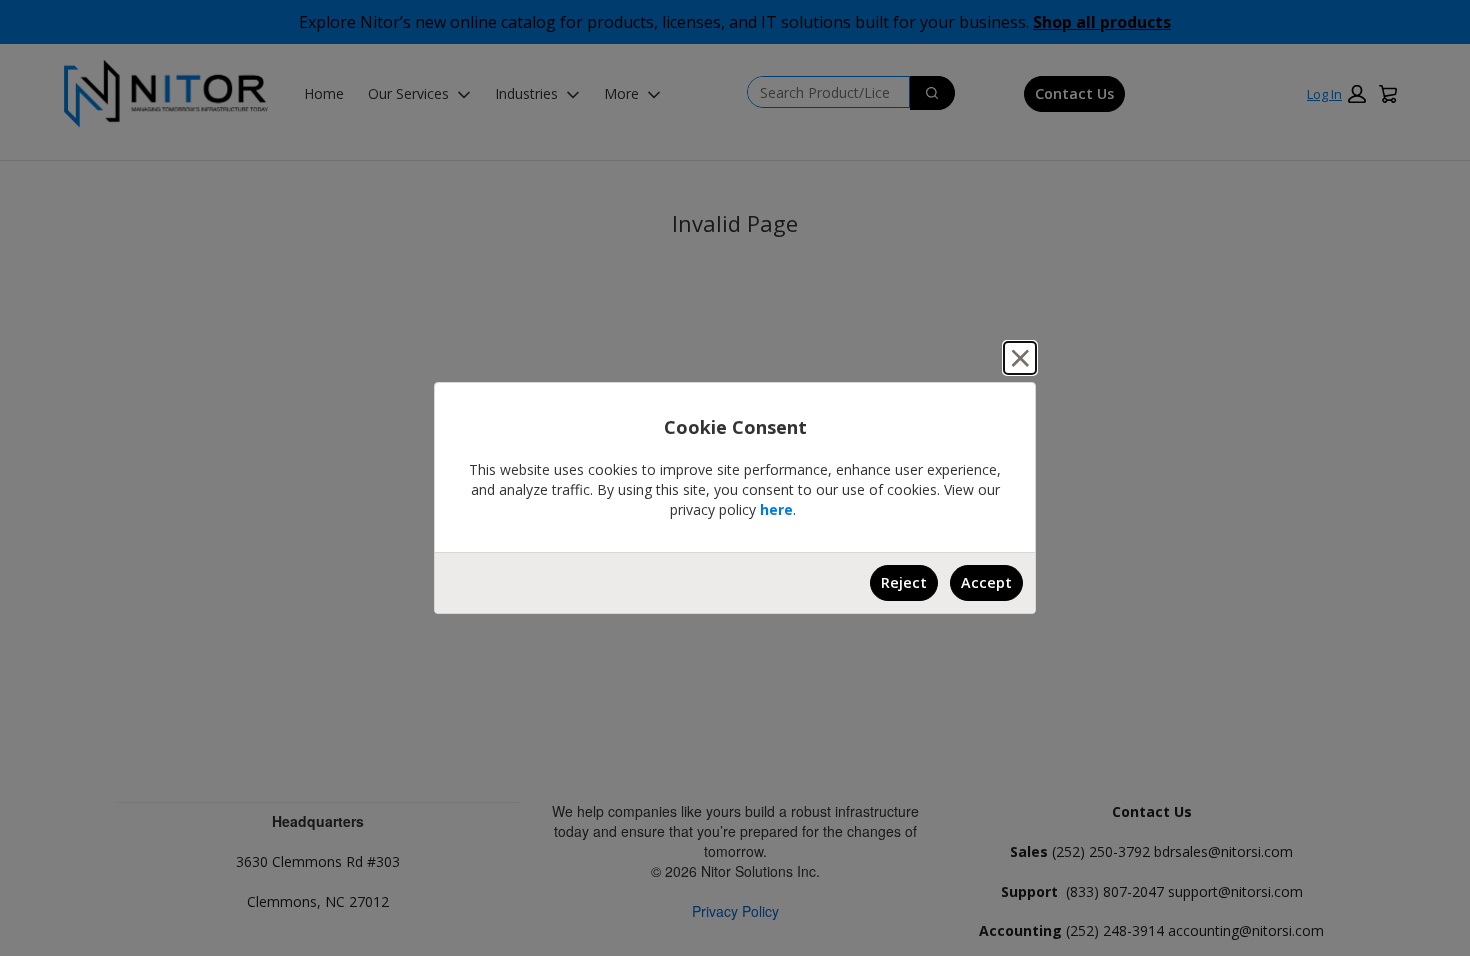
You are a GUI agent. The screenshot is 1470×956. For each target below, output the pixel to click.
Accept (986, 582)
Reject (904, 582)
